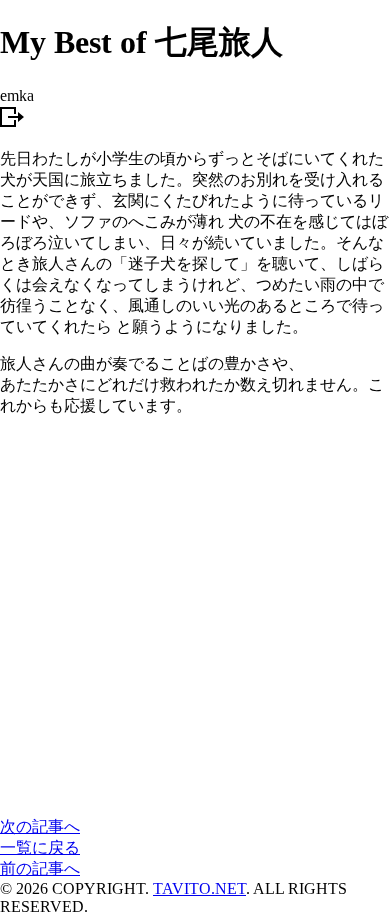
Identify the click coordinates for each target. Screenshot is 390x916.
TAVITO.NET (199, 888)
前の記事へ (40, 868)
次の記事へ (40, 826)
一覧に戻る (40, 847)
